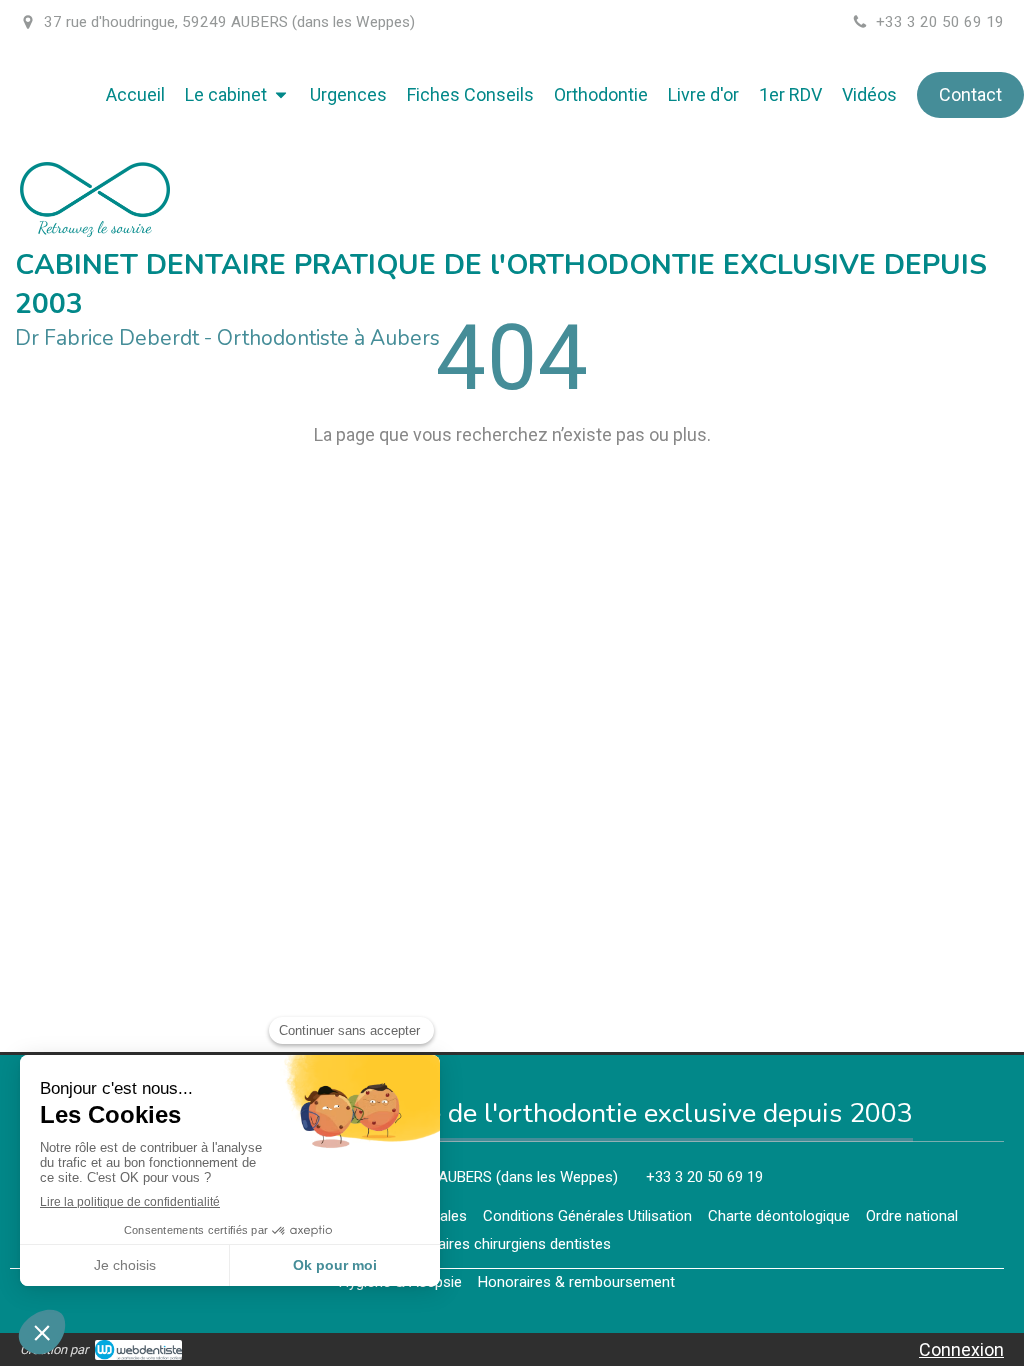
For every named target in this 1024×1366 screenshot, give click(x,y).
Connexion (961, 1349)
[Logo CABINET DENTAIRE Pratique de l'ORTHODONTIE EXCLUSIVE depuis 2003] (95, 230)
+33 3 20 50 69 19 (704, 1177)
